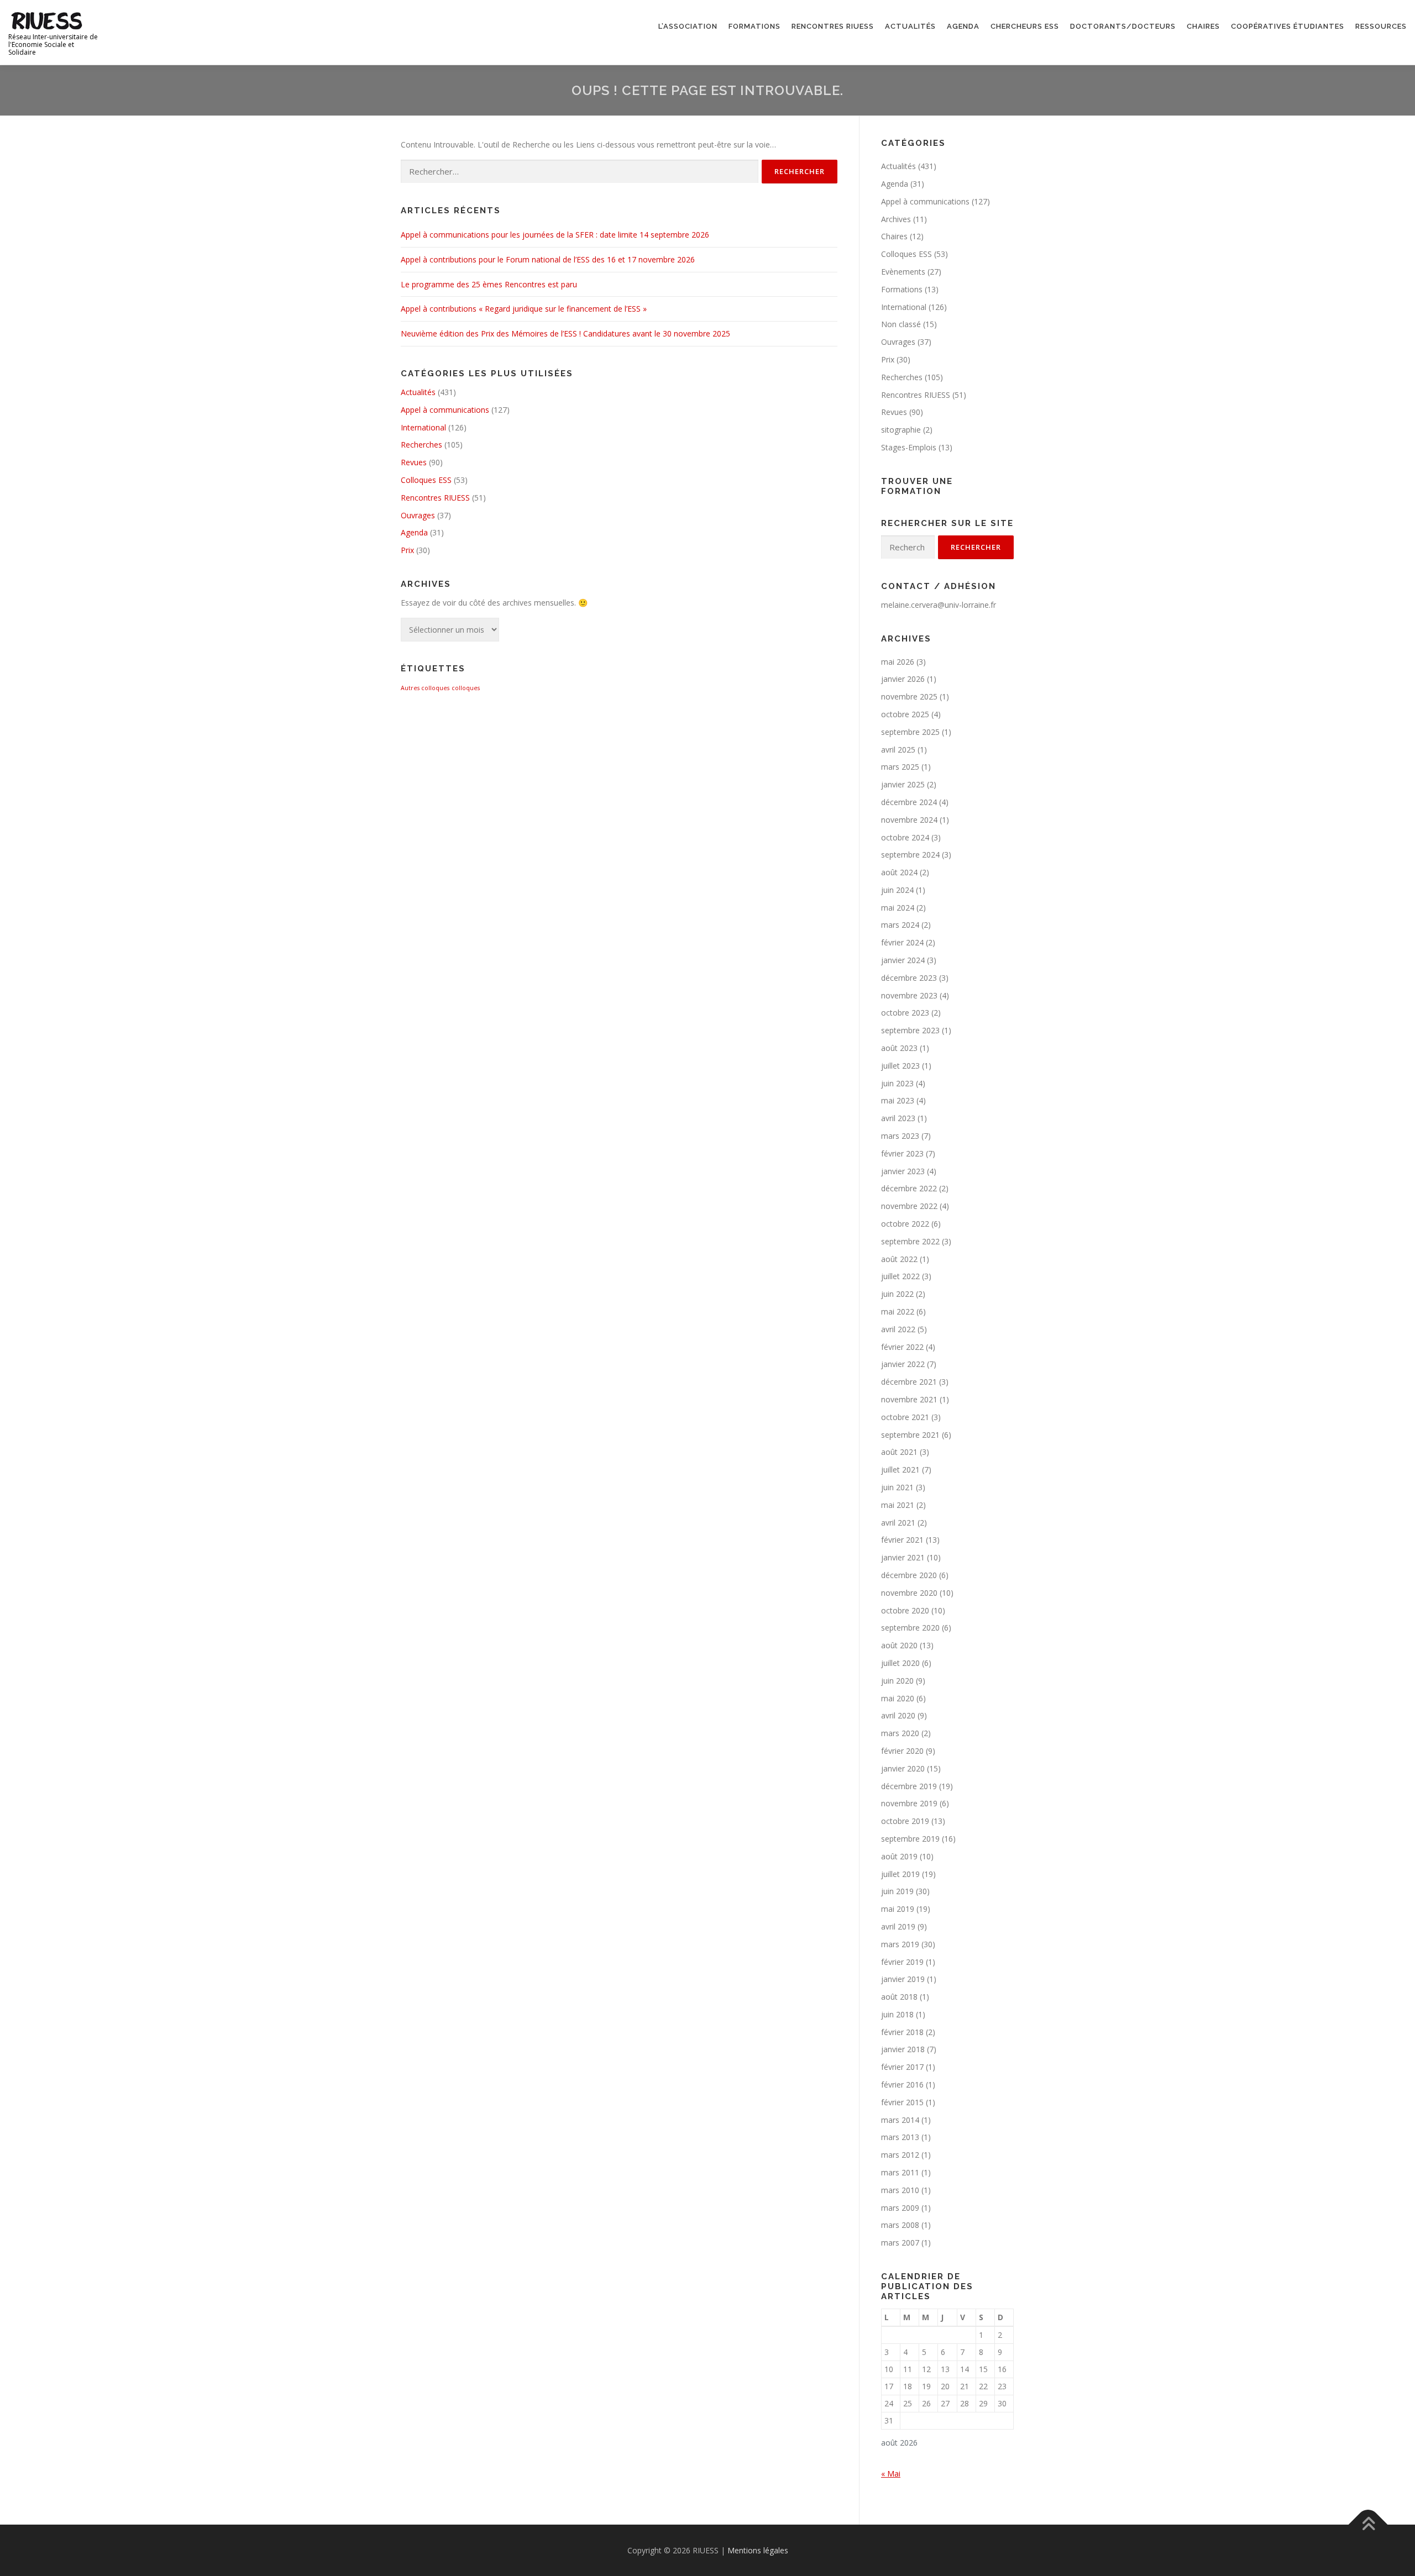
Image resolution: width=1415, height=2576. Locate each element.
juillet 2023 (900, 1066)
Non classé (901, 324)
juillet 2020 (900, 1663)
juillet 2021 (900, 1470)
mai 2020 (898, 1698)
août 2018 (899, 1997)
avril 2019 (898, 1926)
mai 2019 (898, 1909)
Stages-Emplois (909, 447)
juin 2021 (897, 1487)
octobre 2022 (905, 1224)
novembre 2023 (909, 995)
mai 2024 (898, 908)
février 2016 (902, 2085)
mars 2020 (900, 1733)
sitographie (901, 430)
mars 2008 (900, 2225)
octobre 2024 (905, 837)
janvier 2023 (903, 1171)
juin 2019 (897, 1891)
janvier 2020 (903, 1768)
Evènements (903, 272)
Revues (414, 462)
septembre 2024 (910, 855)
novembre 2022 (909, 1206)
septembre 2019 (910, 1839)
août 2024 (899, 872)
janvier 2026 (903, 679)
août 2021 (899, 1452)
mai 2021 (898, 1505)
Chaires (1203, 26)
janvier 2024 (903, 960)
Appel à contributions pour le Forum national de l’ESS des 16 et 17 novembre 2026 (548, 259)
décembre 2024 (909, 802)
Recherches (421, 445)
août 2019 (899, 1856)
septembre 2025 (910, 732)
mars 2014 (900, 2120)
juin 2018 (897, 2014)
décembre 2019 (909, 1786)
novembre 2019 (909, 1803)
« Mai (891, 2474)
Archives (896, 219)
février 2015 (902, 2102)
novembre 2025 (909, 696)
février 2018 (902, 2032)
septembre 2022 (910, 1241)
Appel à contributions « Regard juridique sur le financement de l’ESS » (524, 309)
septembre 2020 (910, 1628)
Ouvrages (418, 515)
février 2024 (902, 942)
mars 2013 (900, 2137)
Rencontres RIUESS (833, 26)
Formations (754, 26)
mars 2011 (900, 2172)
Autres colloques (425, 688)
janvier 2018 (903, 2049)
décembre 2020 (909, 1575)
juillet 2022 (900, 1276)
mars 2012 (900, 2155)
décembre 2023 (909, 978)
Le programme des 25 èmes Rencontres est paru (489, 284)
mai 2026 (898, 662)
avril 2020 (898, 1715)
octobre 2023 (905, 1013)
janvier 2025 (903, 784)
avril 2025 (898, 750)
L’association (688, 26)
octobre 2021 (905, 1417)
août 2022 (899, 1259)
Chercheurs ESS (1025, 26)
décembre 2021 (909, 1382)
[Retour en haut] (1368, 2524)
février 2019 (902, 1962)
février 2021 (902, 1540)
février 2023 (902, 1153)
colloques (466, 688)
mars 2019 (900, 1944)
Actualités (910, 26)
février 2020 (902, 1751)
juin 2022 (897, 1294)
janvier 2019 (903, 1979)
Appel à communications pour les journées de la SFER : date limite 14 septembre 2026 (555, 235)
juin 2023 (897, 1083)
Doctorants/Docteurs (1123, 26)
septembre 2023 (910, 1030)
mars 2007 (900, 2243)
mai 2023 (898, 1100)
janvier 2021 (903, 1557)
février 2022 (902, 1347)
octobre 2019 (905, 1821)
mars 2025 (900, 767)
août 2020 (899, 1645)
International (423, 427)
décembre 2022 (909, 1188)
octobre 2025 (905, 714)
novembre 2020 (909, 1593)
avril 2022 (898, 1329)
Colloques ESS (426, 480)
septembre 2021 (910, 1435)
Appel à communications (445, 410)
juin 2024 (897, 890)
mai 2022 (898, 1311)
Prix (407, 550)
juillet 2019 (900, 1874)
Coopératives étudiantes (1288, 26)
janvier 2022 (903, 1364)
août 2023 (899, 1048)
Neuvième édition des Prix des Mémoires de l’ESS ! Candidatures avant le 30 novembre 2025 (565, 333)
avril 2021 (898, 1523)
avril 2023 (898, 1118)
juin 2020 (897, 1681)
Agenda (963, 26)
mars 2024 (900, 925)
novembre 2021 (909, 1399)
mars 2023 (900, 1136)
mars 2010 (900, 2190)
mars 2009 (900, 2208)
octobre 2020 (905, 1610)
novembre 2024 (909, 820)
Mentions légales (758, 2550)
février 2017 (902, 2067)
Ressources (1381, 26)
